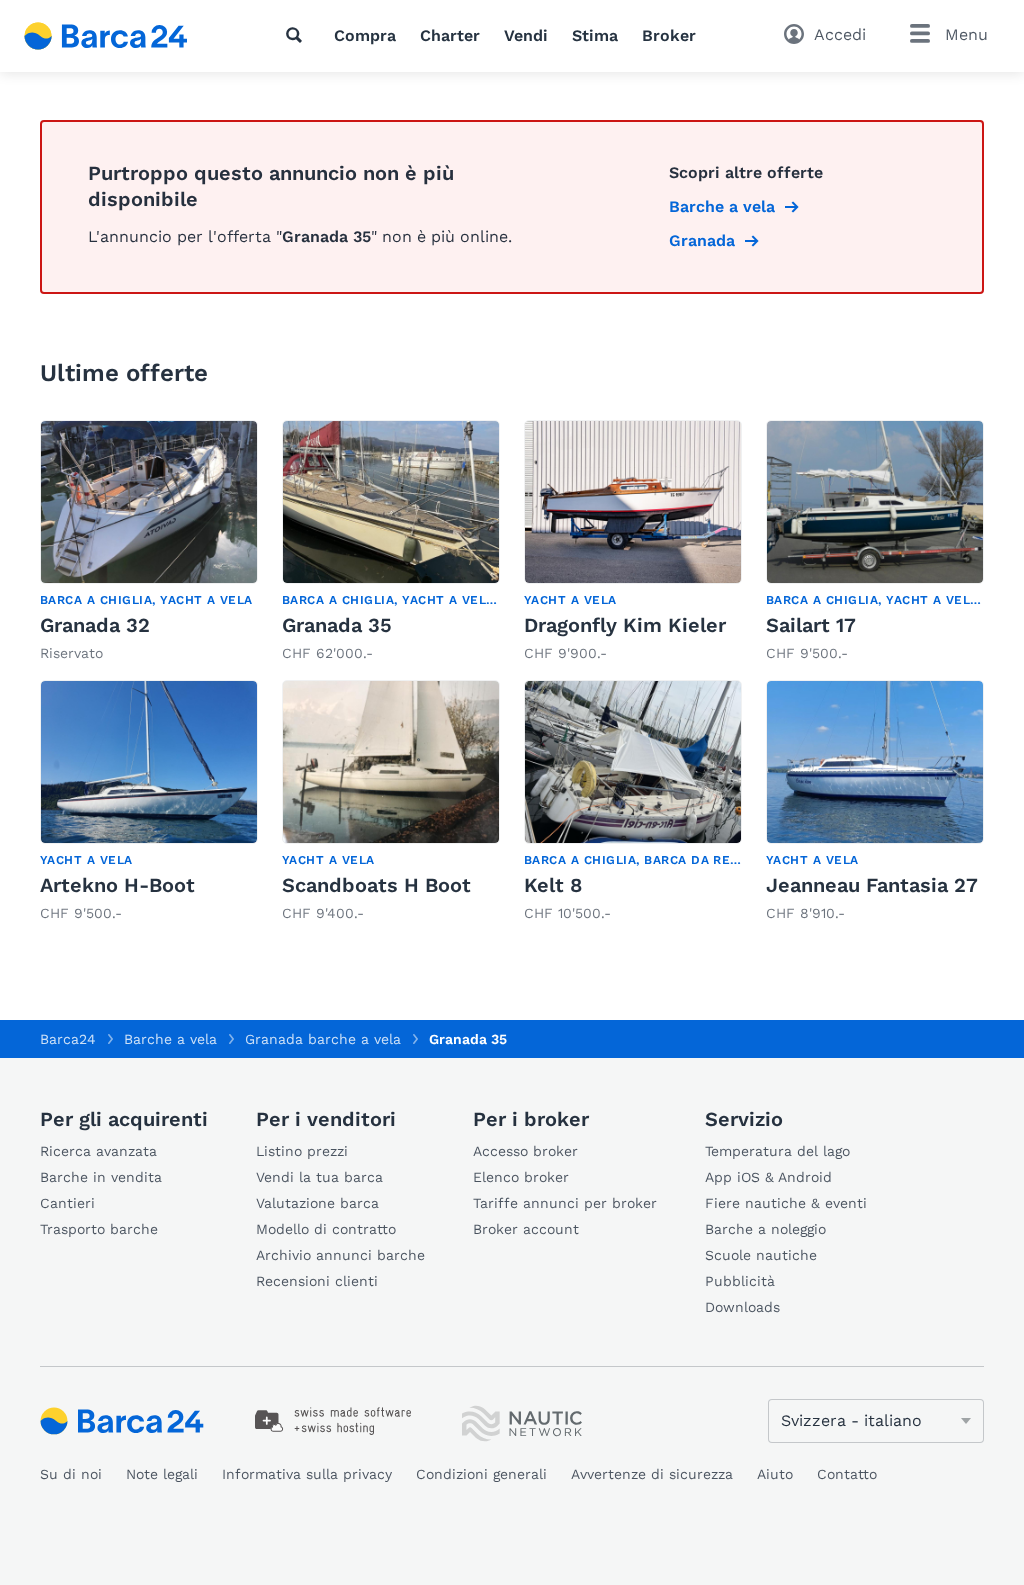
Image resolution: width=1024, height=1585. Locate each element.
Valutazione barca (317, 1203)
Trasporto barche (99, 1229)
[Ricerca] (298, 35)
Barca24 (68, 1039)
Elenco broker (521, 1177)
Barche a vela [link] (722, 206)
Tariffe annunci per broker (565, 1203)
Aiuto (775, 1474)
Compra (365, 35)
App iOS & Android (768, 1177)
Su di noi (71, 1474)
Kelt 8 (553, 885)
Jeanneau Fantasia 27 (872, 885)
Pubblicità (740, 1281)
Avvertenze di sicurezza (652, 1474)
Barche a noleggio (765, 1229)
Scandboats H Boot (376, 885)
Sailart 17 (811, 625)
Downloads (742, 1307)
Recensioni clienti (317, 1281)
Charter (450, 35)
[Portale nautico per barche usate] (123, 36)
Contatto (847, 1474)
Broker (669, 35)
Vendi (526, 35)
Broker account (526, 1229)
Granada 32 (95, 625)
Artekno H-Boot (117, 885)
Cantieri (67, 1203)
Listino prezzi (302, 1151)
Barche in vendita (101, 1177)
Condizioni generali (481, 1474)
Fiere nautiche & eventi (786, 1203)
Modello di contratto (326, 1229)
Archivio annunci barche (340, 1255)
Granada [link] (702, 240)
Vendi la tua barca (319, 1177)
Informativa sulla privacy (307, 1474)
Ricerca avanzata (98, 1151)
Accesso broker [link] (525, 1151)
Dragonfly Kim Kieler (625, 625)
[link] (149, 542)
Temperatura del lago (777, 1151)
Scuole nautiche (761, 1255)
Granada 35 (337, 625)
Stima (595, 35)
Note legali (162, 1474)
